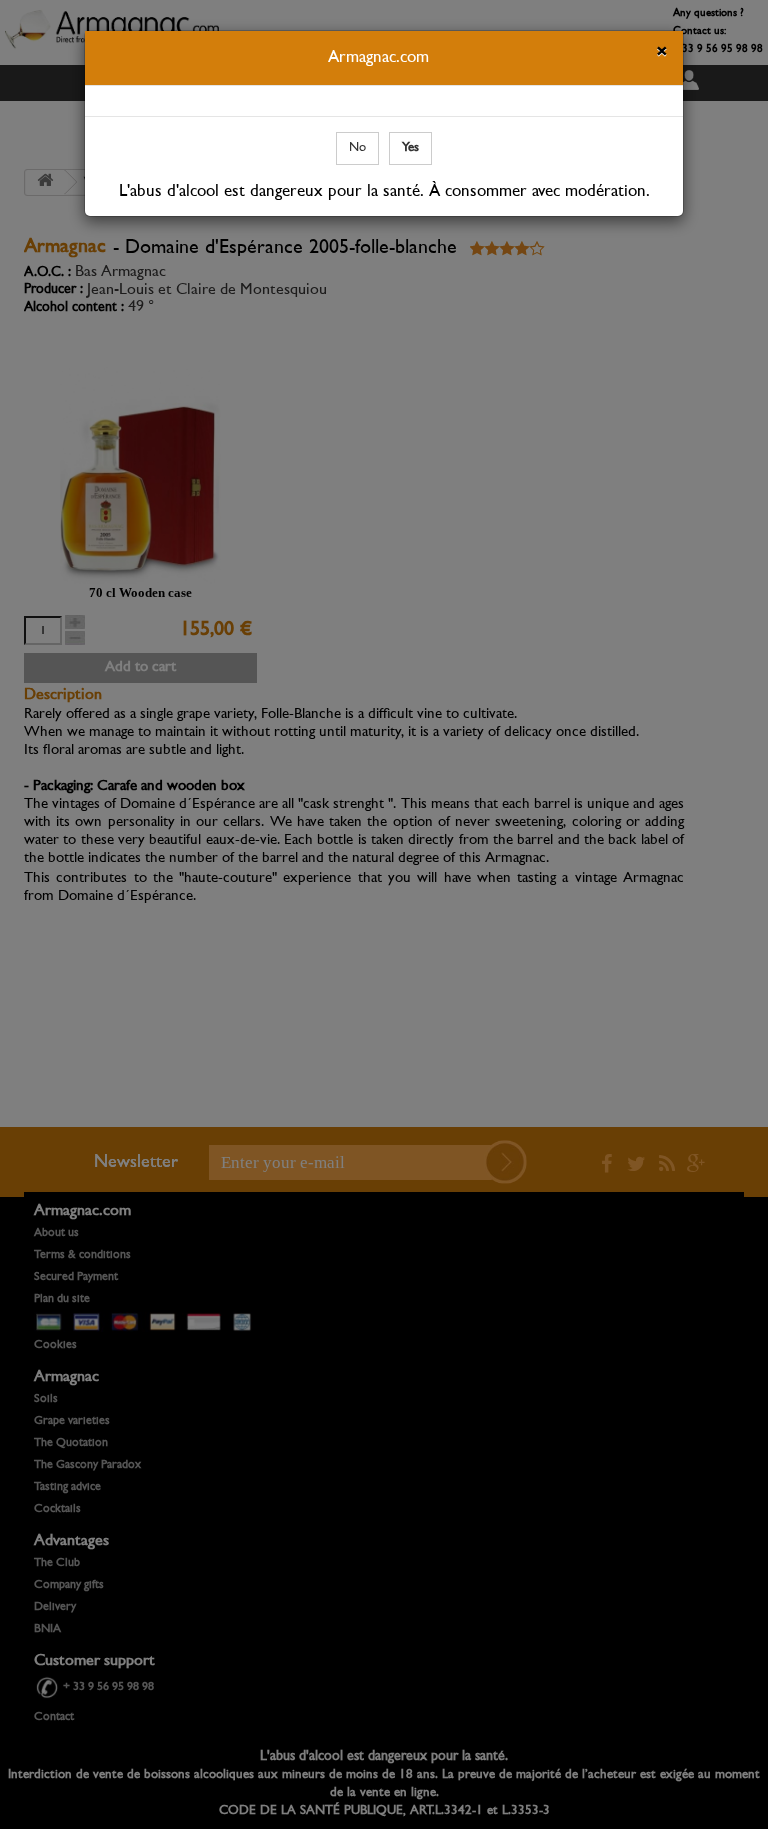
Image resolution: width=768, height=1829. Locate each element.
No (357, 147)
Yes (410, 147)
